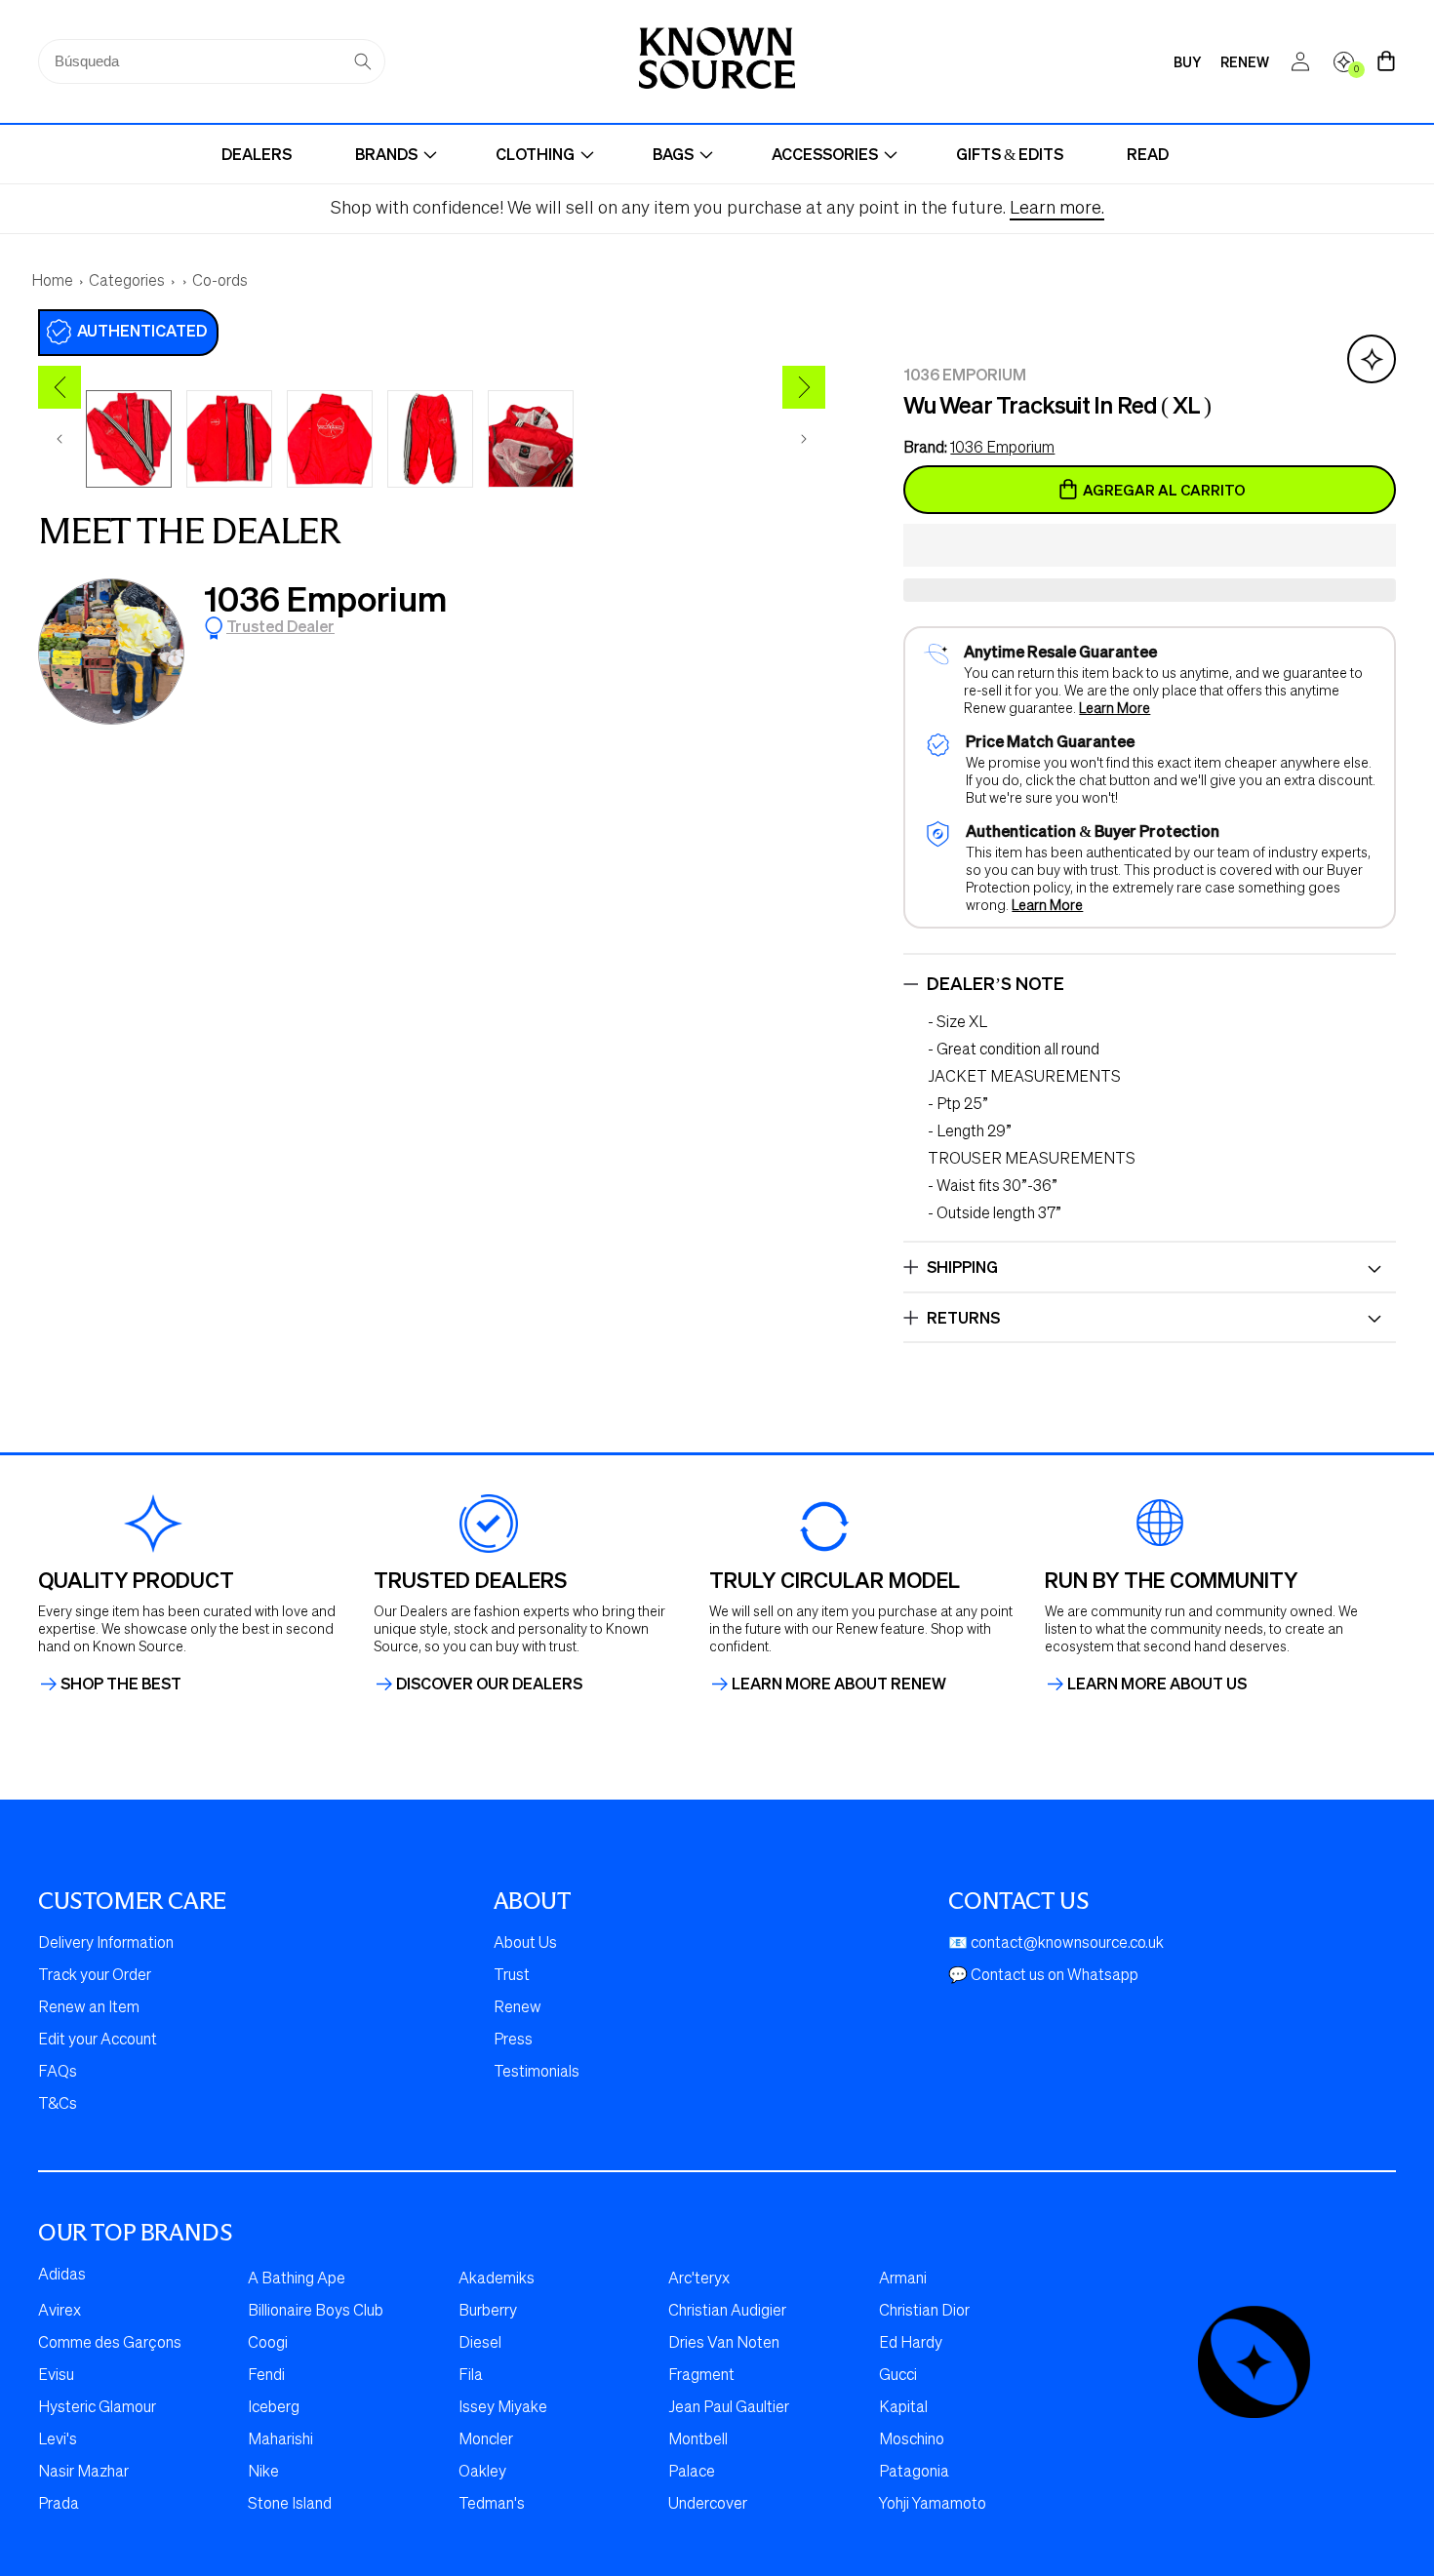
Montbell (698, 2440)
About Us (525, 1944)
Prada (59, 2505)
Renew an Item (89, 2008)
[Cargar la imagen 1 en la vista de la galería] (129, 439)
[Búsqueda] (363, 61)
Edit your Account (98, 2041)
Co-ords (220, 282)
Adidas (62, 2276)
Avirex (60, 2312)
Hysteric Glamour (97, 2408)
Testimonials (537, 2073)
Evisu (56, 2376)
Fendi (266, 2376)
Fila (471, 2376)
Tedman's (492, 2505)
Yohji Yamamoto (933, 2505)
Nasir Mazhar (83, 2473)
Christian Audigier (727, 2312)
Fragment (701, 2376)
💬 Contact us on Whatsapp (1043, 1976)
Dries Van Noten (724, 2344)
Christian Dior (924, 2312)
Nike (263, 2473)
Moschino (912, 2440)
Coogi (268, 2344)
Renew (518, 2008)
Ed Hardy (911, 2344)
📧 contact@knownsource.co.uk (1056, 1944)
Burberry (488, 2312)
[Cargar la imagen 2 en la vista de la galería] (229, 439)
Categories (127, 282)
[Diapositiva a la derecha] (804, 439)
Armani (903, 2279)
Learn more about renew (839, 1684)
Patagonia (914, 2473)
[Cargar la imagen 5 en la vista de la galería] (531, 439)
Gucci (898, 2376)
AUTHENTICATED (142, 330)
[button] (1150, 546)
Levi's (58, 2440)
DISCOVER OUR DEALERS (489, 1684)
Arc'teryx (699, 2279)
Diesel (480, 2344)
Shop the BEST (121, 1684)
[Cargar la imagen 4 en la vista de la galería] (430, 439)
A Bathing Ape (297, 2279)
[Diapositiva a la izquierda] (60, 439)
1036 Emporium (325, 597)
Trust (512, 1976)
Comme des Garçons (110, 2344)
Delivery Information (106, 1944)
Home (52, 282)
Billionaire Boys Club (316, 2312)
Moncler (486, 2440)
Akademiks (497, 2279)
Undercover (708, 2505)
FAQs (58, 2073)
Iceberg (274, 2408)
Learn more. (1057, 209)
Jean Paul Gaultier (729, 2408)
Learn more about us (1157, 1684)
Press (513, 2041)
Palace (692, 2473)
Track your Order (95, 1976)
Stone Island (290, 2505)
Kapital (903, 2408)
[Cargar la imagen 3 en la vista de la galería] (330, 439)
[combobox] (212, 61)
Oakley (482, 2473)
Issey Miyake (503, 2408)
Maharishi (280, 2440)
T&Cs (58, 2105)
